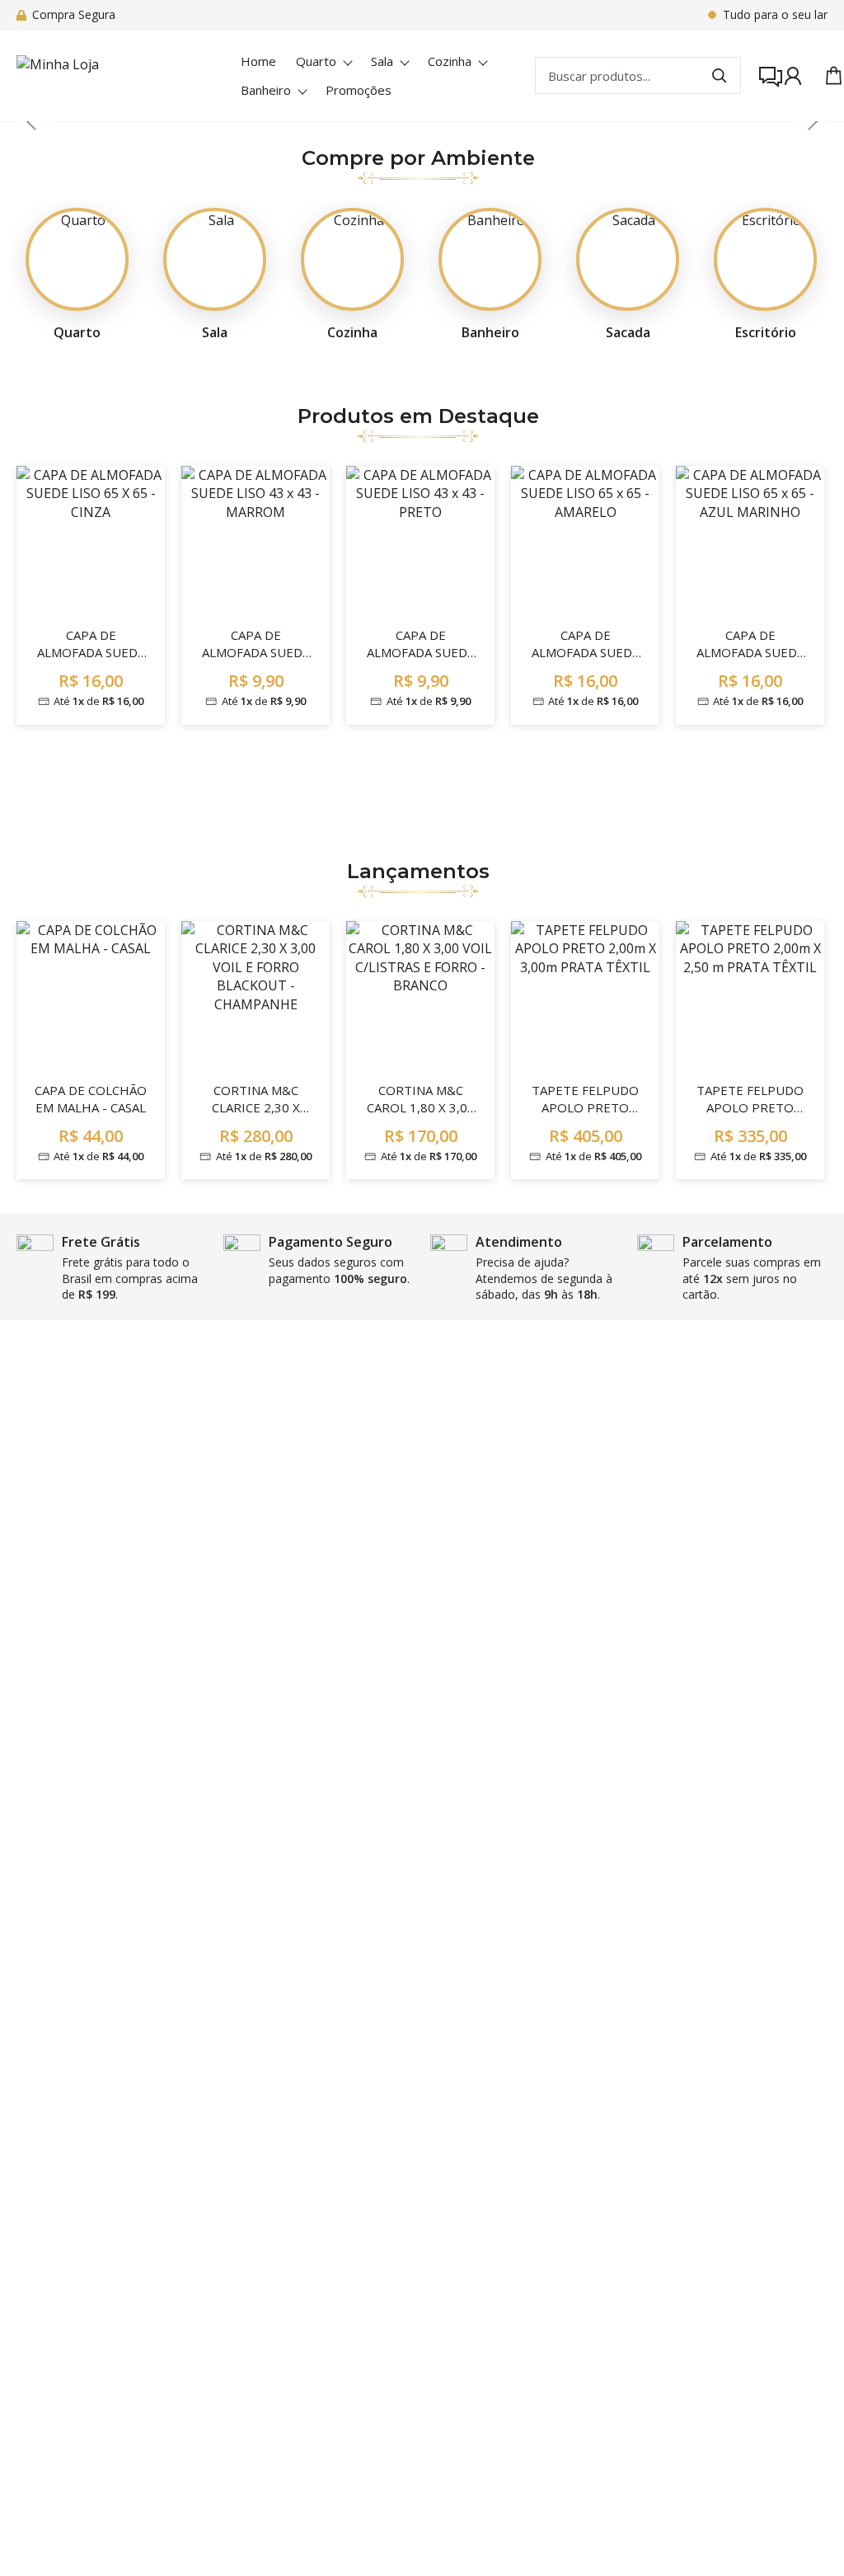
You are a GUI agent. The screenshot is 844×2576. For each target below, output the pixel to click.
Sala (382, 61)
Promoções (359, 90)
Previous (33, 121)
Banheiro (266, 90)
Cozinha (450, 61)
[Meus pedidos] (793, 76)
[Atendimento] (760, 76)
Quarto (316, 61)
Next (811, 121)
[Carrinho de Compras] (825, 75)
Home (258, 61)
